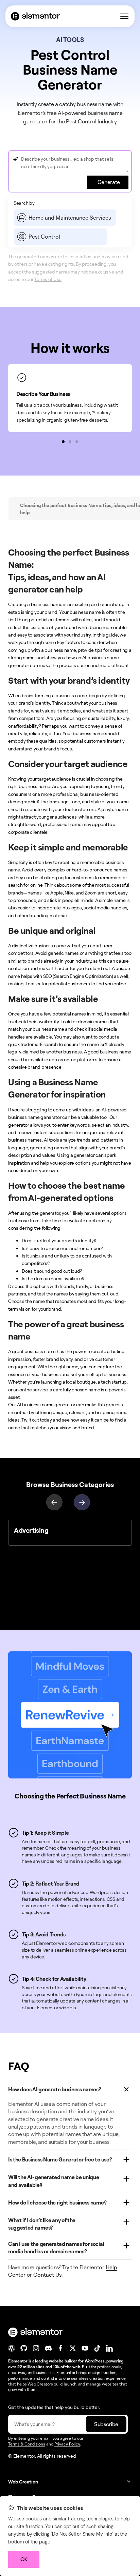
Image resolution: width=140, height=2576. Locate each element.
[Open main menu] (124, 16)
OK (24, 2559)
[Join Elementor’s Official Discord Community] (48, 2348)
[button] (63, 442)
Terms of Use (48, 279)
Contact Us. (48, 2275)
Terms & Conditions (27, 2444)
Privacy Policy (67, 2444)
